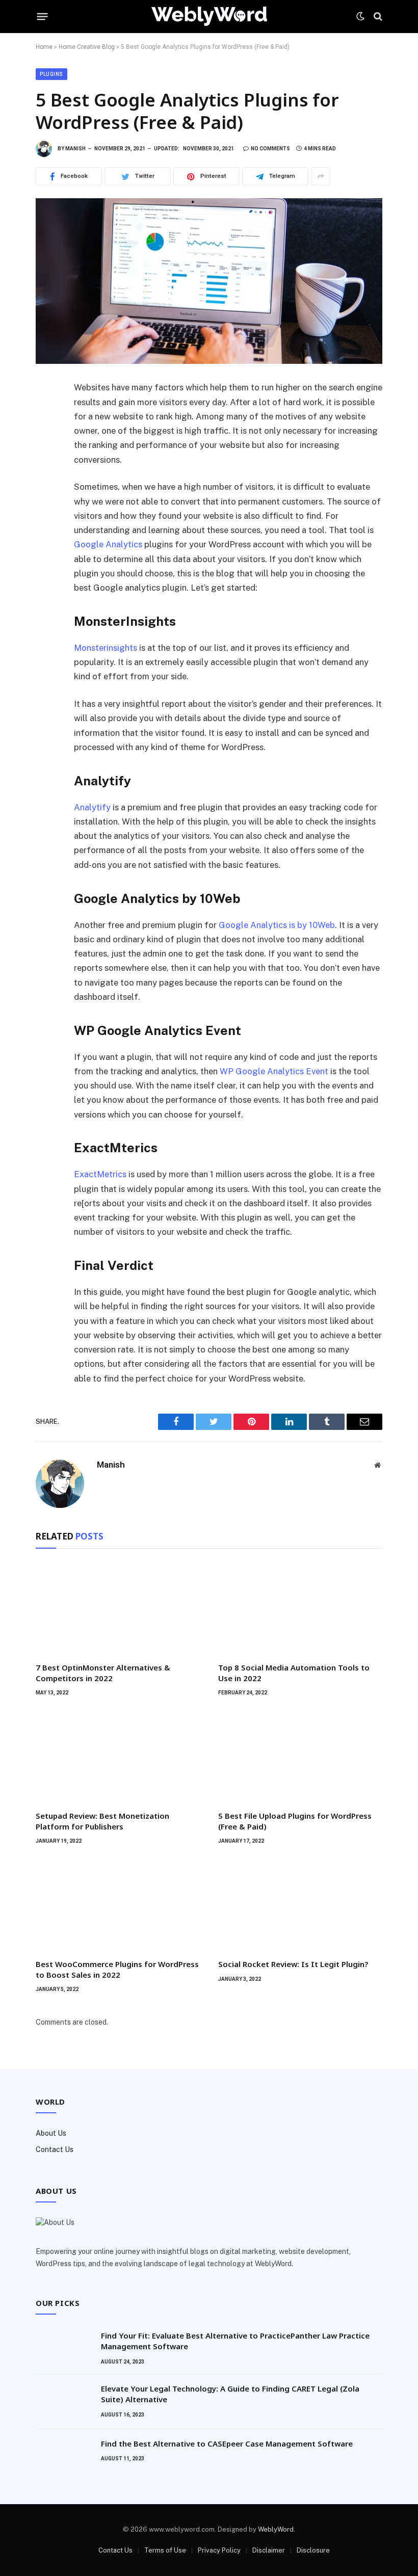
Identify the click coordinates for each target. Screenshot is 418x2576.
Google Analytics (108, 544)
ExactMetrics (100, 1174)
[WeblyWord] (209, 17)
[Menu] (43, 16)
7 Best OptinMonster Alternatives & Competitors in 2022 (103, 1672)
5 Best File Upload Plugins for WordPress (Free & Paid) (295, 1821)
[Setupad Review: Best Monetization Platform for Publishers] (118, 1756)
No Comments (270, 149)
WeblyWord (276, 2529)
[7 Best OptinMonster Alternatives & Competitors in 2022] (118, 1608)
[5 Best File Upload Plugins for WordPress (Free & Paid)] (300, 1756)
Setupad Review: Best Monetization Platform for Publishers (102, 1821)
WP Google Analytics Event (274, 1071)
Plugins (51, 74)
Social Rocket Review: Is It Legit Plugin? (293, 1964)
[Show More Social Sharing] (321, 176)
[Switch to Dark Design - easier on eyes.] (360, 16)
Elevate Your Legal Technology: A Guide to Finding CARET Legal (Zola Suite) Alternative (230, 2394)
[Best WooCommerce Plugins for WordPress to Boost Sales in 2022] (118, 1905)
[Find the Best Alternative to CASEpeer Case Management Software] (64, 2457)
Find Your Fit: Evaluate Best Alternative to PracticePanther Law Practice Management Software (235, 2341)
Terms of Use (165, 2550)
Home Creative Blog (87, 47)
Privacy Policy (219, 2550)
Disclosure (313, 2550)
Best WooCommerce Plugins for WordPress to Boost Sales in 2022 (117, 1969)
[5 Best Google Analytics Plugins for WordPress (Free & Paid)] (209, 281)
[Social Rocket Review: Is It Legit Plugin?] (300, 1905)
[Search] (377, 17)
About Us (51, 2133)
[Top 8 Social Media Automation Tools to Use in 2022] (300, 1608)
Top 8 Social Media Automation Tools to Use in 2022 (294, 1672)
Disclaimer (269, 2550)
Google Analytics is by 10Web (277, 925)
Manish (75, 149)
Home (44, 47)
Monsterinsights (106, 648)
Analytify (92, 807)
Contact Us (55, 2149)
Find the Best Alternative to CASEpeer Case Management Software (227, 2444)
